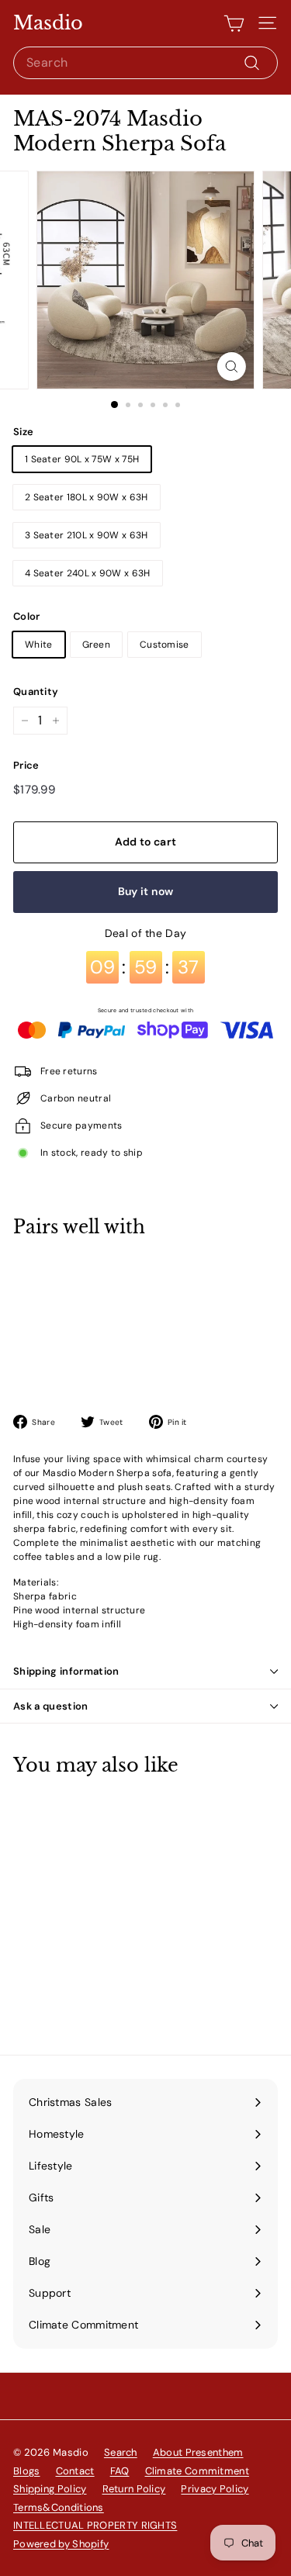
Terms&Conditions (59, 2507)
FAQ (120, 2471)
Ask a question (51, 1706)
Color (27, 616)
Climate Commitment (197, 2471)
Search (121, 2452)
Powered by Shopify (61, 2544)
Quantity (36, 692)
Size (23, 432)
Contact (75, 2471)
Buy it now (146, 891)
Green (97, 645)
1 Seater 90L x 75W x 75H (82, 459)
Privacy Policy (215, 2489)
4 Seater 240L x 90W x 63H (88, 573)
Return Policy (134, 2489)
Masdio (48, 23)
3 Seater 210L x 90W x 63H (87, 535)
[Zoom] (232, 367)
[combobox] (145, 63)
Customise (165, 645)
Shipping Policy (50, 2489)
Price (26, 765)
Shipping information (66, 1671)
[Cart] (234, 23)
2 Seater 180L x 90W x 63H (87, 497)
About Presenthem (198, 2452)
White (39, 645)
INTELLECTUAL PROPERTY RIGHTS (95, 2525)
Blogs (27, 2471)
